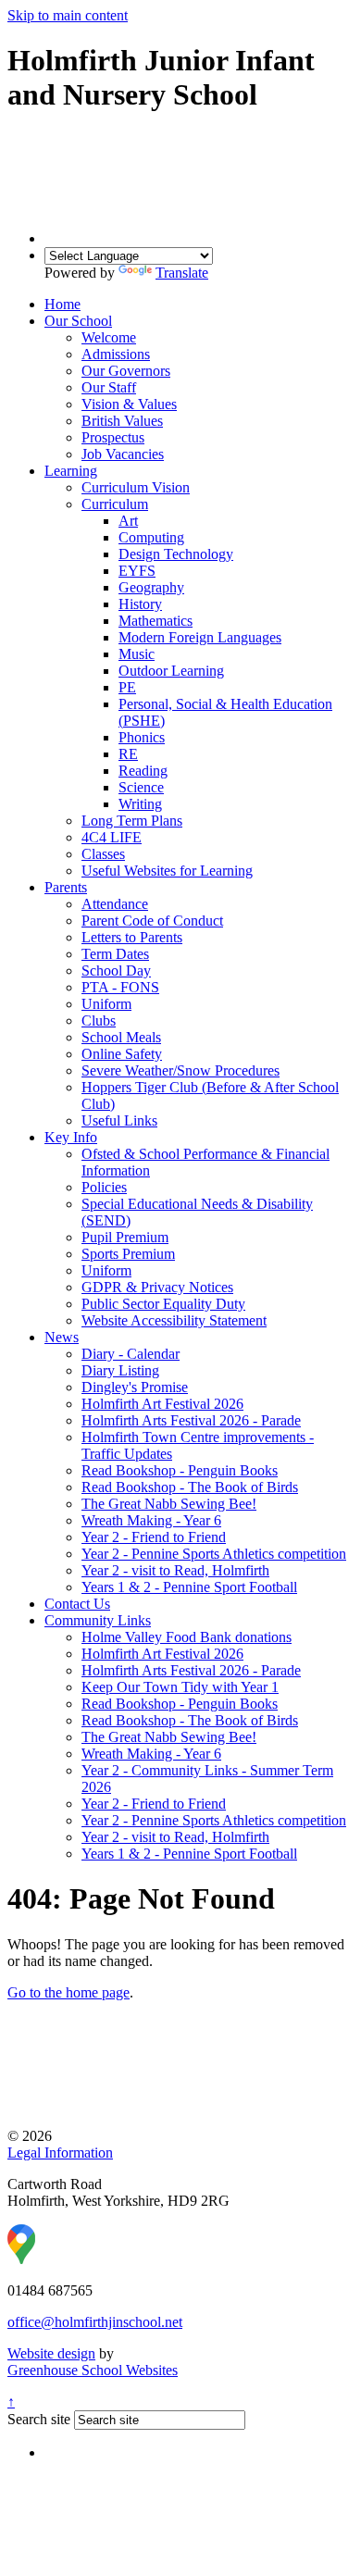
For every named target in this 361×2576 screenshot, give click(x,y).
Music (137, 654)
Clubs (99, 1020)
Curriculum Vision (136, 487)
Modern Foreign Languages (200, 637)
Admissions (116, 354)
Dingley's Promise (135, 1387)
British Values (122, 421)
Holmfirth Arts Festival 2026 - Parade (191, 1420)
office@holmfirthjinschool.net (95, 2322)
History (140, 604)
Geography (151, 587)
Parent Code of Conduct (152, 921)
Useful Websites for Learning (167, 871)
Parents (66, 887)
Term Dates (115, 954)
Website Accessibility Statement (174, 1320)
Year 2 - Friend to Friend (154, 1537)
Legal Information (60, 2153)
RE (128, 754)
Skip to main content (68, 15)
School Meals (121, 1037)
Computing (151, 537)
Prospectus (113, 437)
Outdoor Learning (171, 671)
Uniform (106, 1004)
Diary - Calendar (131, 1354)
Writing (140, 804)
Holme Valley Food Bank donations (187, 1637)
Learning (71, 471)
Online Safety (122, 1054)
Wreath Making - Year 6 (151, 1520)
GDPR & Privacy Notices (157, 1287)
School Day (116, 971)
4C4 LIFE (112, 837)
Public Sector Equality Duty (163, 1304)
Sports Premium (128, 1254)
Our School (78, 321)
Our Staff (109, 387)
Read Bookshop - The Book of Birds (190, 1487)
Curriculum (115, 504)
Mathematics (156, 621)
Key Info (71, 1137)
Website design (51, 2353)
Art (128, 521)
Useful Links (119, 1120)
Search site (39, 2419)
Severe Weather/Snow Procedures (180, 1070)
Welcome (109, 337)
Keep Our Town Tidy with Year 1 (180, 1687)
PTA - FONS (120, 987)
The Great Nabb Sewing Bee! (169, 1504)
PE (127, 687)
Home (62, 304)
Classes (103, 854)
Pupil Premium (125, 1237)
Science (141, 787)
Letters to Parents (132, 937)
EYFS (137, 571)
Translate (182, 273)
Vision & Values (129, 404)
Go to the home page (68, 1992)
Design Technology (176, 554)
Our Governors (126, 371)
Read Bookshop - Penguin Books (180, 1470)
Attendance (115, 904)
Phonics (142, 737)
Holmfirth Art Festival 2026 (162, 1404)
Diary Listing (120, 1370)
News (62, 1337)
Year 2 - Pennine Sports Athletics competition (214, 1554)
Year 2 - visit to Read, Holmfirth (175, 1570)
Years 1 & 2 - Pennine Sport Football (189, 1587)
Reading (143, 771)
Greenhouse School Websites (93, 2370)
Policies (104, 1187)
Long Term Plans (132, 821)
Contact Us (77, 1604)
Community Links (98, 1620)
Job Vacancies (123, 454)
